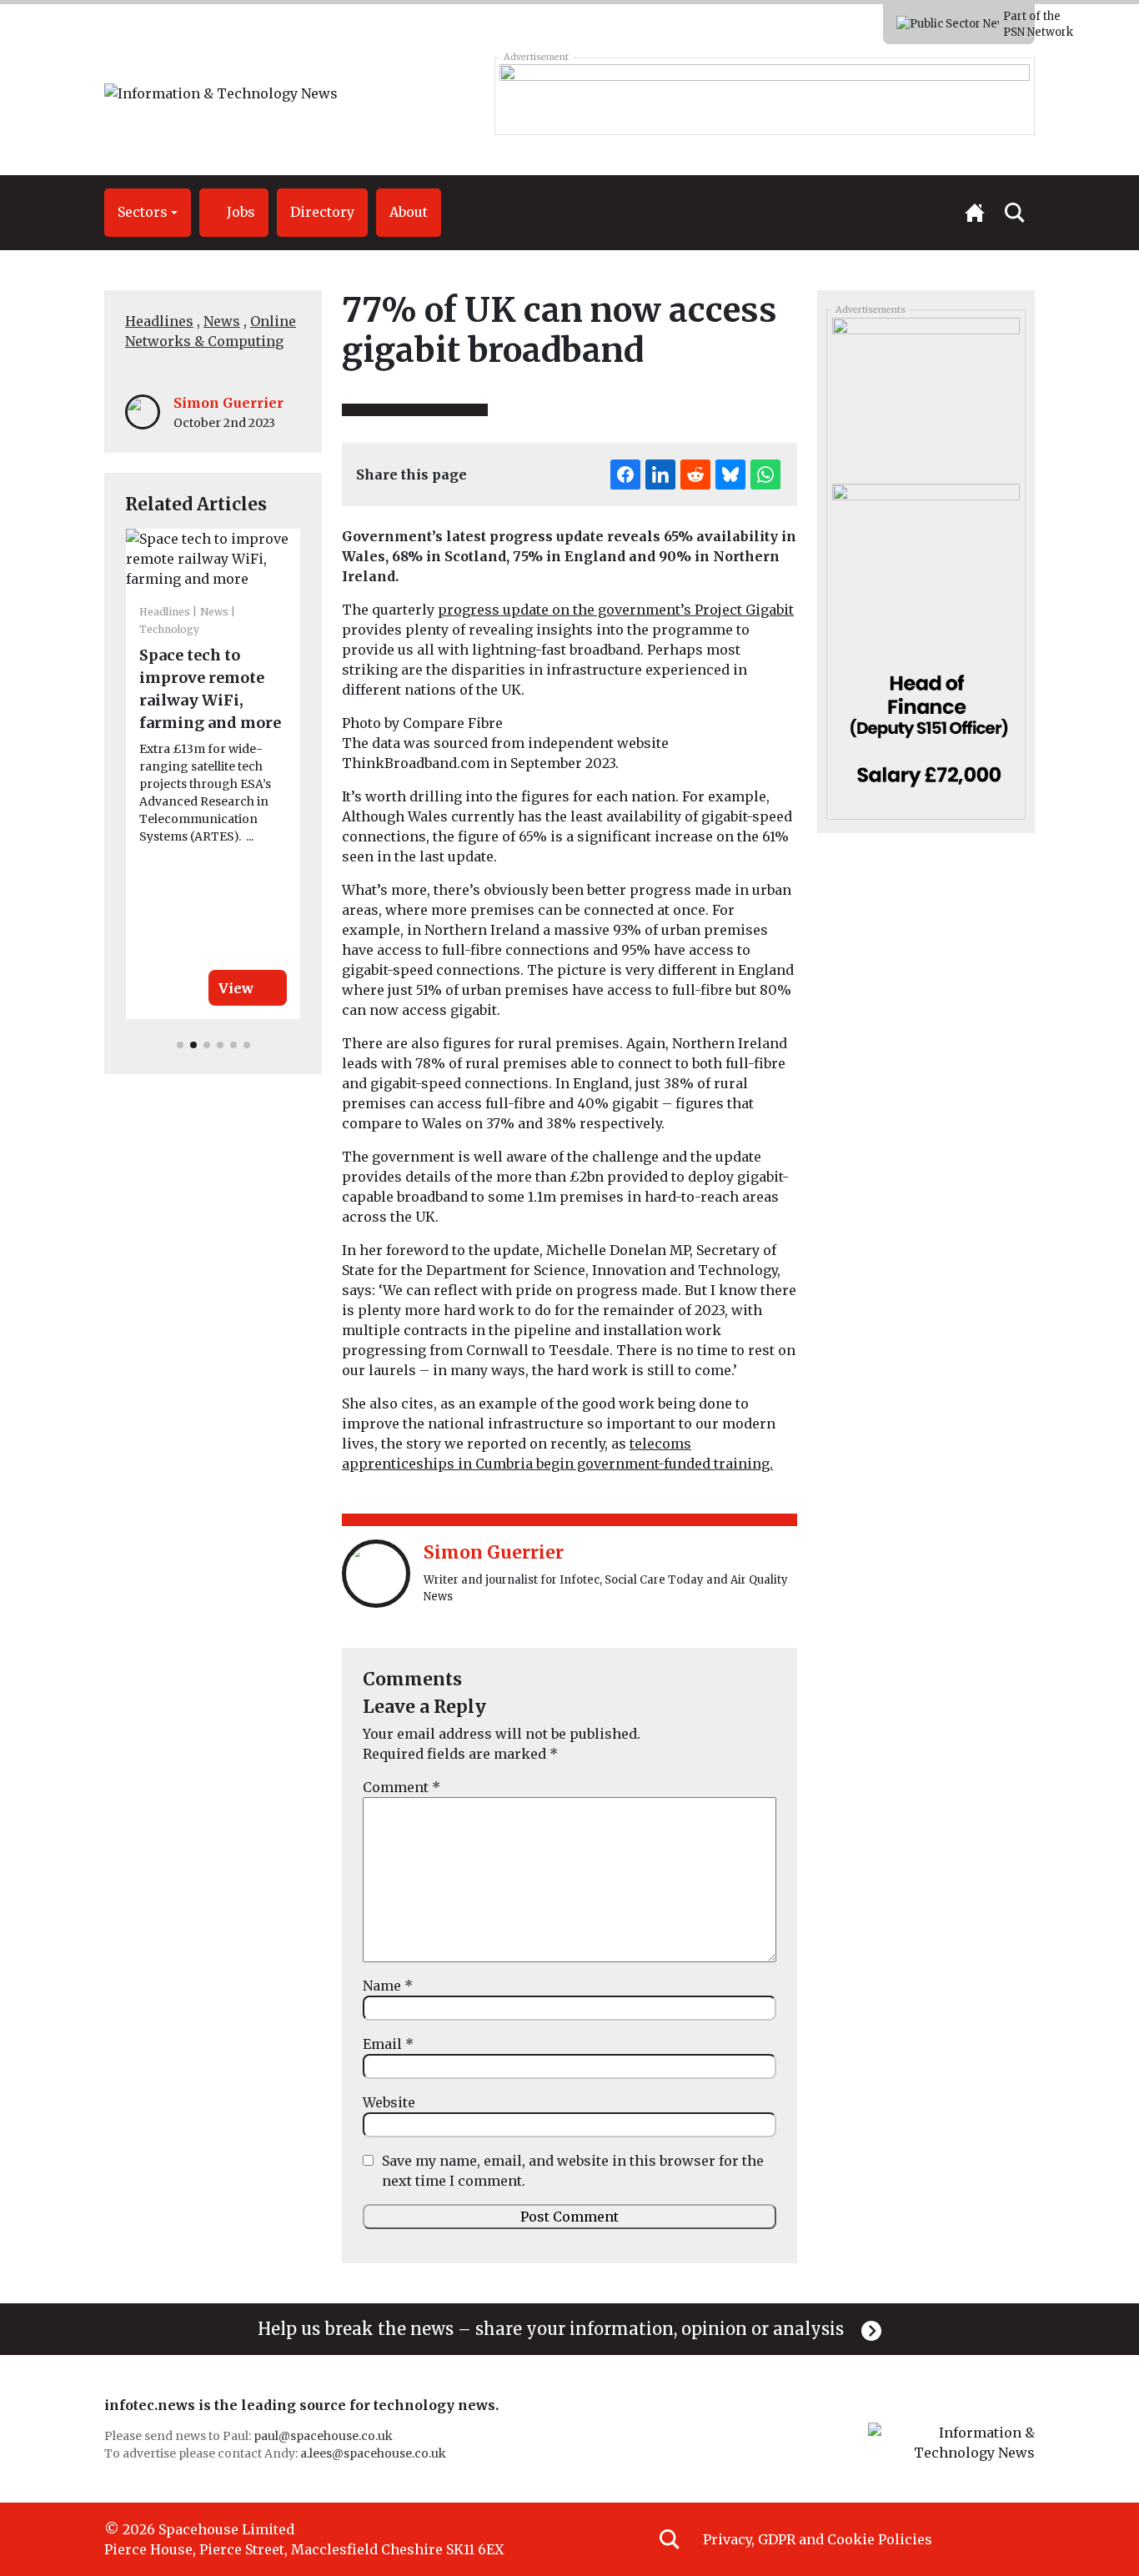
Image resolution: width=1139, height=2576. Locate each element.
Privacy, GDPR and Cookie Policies (818, 2539)
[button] (148, 213)
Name (388, 1986)
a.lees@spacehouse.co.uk (374, 2453)
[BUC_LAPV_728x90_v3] (764, 96)
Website (389, 2102)
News (222, 321)
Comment (401, 1787)
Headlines (159, 321)
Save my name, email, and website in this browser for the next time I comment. (573, 2171)
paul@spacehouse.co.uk (324, 2436)
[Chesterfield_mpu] (926, 726)
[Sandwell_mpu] (926, 560)
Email (388, 2044)
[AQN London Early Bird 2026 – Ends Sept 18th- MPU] (926, 394)
